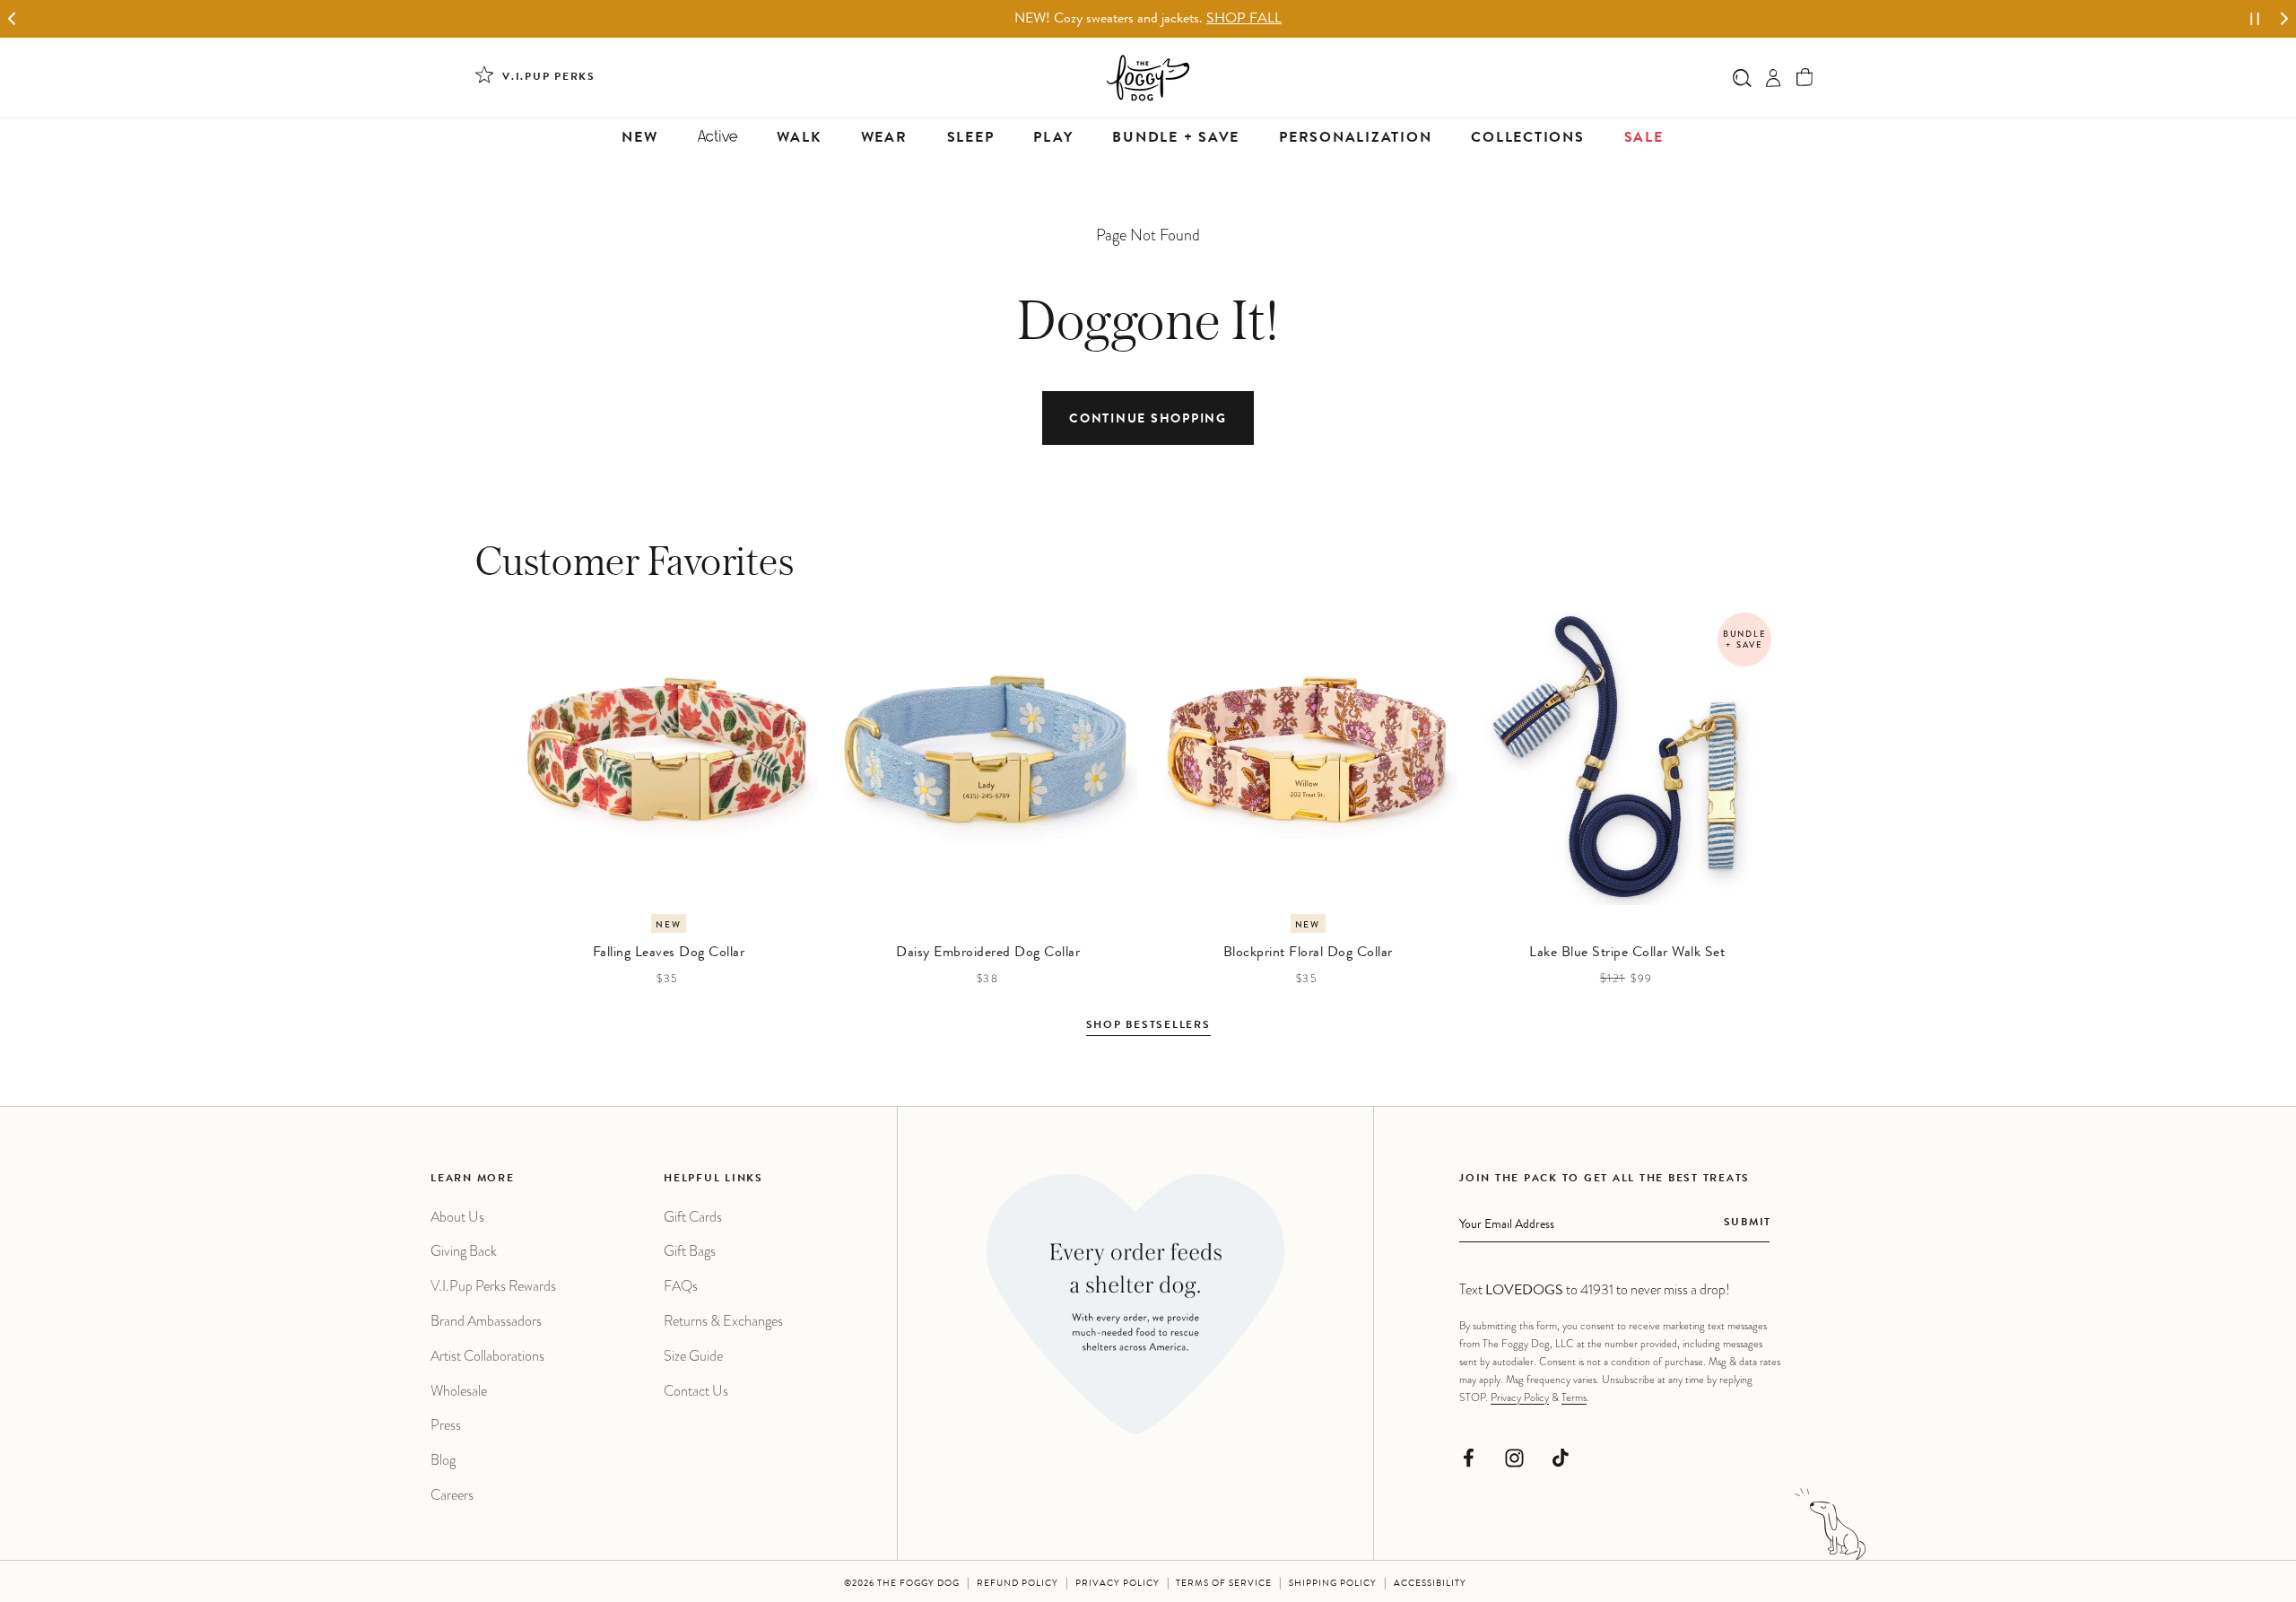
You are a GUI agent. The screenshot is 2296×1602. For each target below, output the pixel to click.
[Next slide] (2284, 19)
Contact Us (696, 1391)
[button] (1805, 78)
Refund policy (1018, 1584)
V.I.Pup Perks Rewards (493, 1286)
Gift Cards (693, 1217)
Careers (452, 1495)
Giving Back (464, 1251)
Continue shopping (1148, 420)
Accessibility (1430, 1584)
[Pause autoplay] (2255, 19)
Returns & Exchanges (723, 1321)
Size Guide (693, 1356)
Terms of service (1224, 1584)
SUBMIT (1748, 1223)
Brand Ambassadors (486, 1321)
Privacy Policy (1520, 1397)
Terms (1574, 1397)
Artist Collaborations (487, 1356)
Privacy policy (1118, 1584)
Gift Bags (690, 1251)
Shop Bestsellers (1148, 1026)
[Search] (1742, 78)
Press (446, 1425)
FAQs (681, 1286)
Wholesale (459, 1391)
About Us (457, 1217)
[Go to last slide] (12, 19)
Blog (443, 1460)
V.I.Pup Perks (549, 78)
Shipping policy (1333, 1584)
